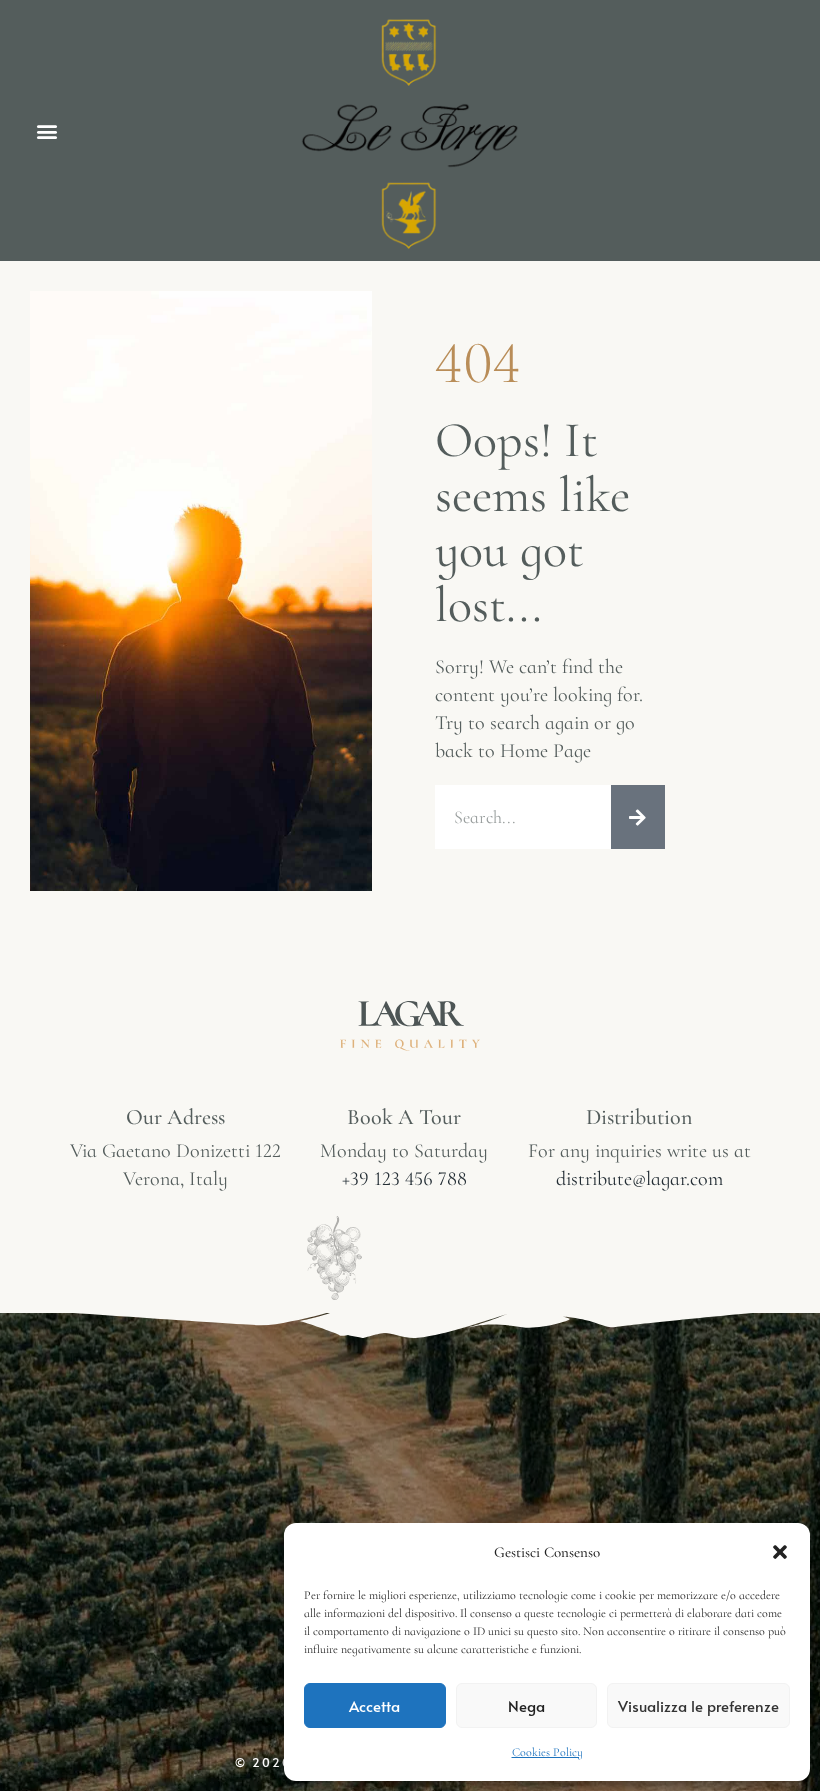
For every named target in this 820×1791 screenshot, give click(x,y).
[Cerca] (638, 817)
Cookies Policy (547, 1752)
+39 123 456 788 (404, 1179)
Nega (526, 1705)
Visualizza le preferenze (698, 1705)
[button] (780, 1552)
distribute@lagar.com (639, 1179)
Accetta (374, 1705)
